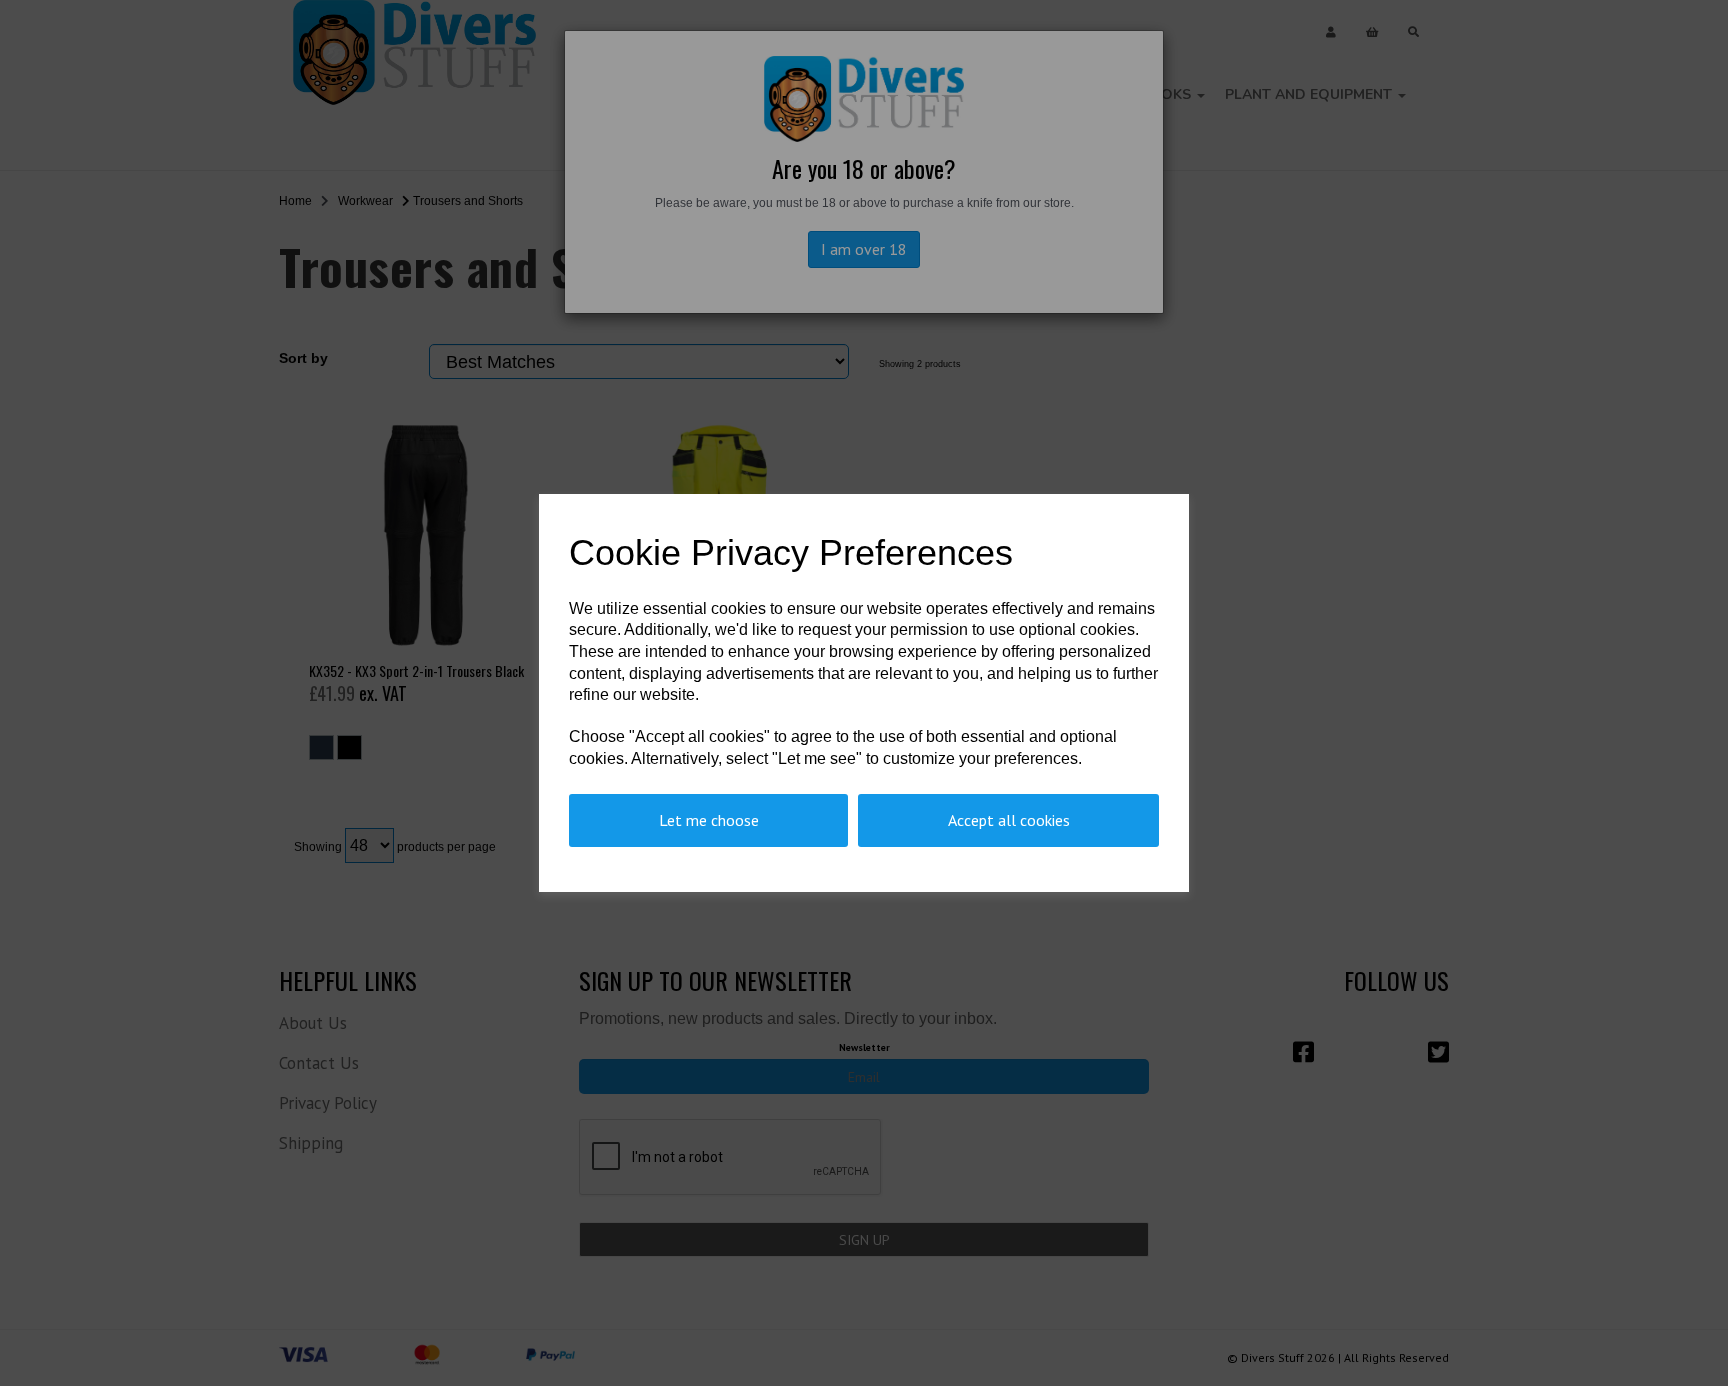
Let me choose (709, 820)
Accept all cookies (1009, 820)
